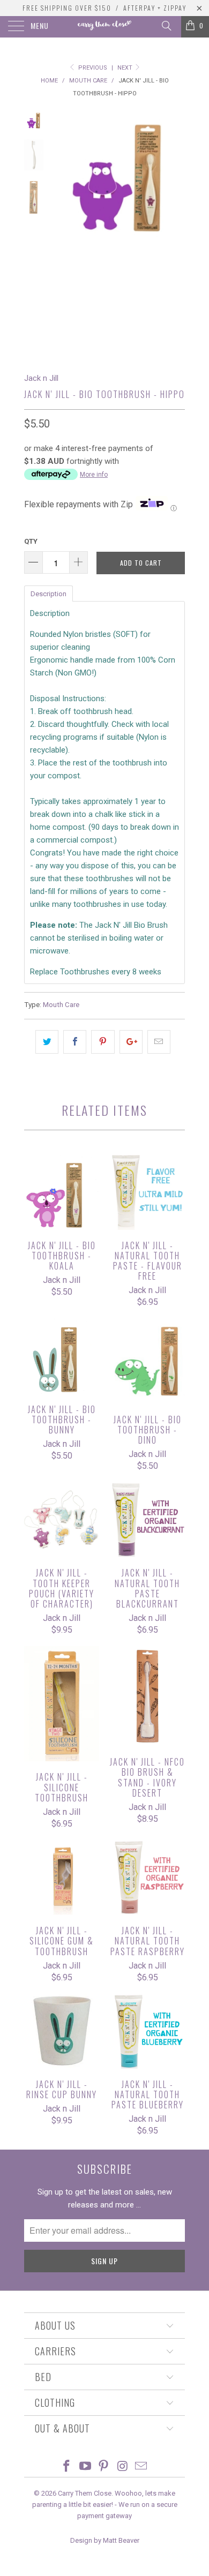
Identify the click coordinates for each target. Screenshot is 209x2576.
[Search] (166, 26)
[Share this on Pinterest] (103, 1042)
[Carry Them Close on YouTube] (85, 2467)
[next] (175, 233)
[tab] (48, 593)
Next (126, 68)
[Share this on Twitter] (47, 1042)
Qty (31, 541)
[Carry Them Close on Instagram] (123, 2467)
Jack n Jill (41, 378)
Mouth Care (61, 1004)
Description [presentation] (48, 594)
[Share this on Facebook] (75, 1042)
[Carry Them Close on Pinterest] (104, 2467)
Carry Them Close (85, 2493)
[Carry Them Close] (105, 27)
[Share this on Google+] (131, 1042)
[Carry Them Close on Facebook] (67, 2467)
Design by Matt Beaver (105, 2540)
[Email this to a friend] (159, 1042)
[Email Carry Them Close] (141, 2467)
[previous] (62, 233)
